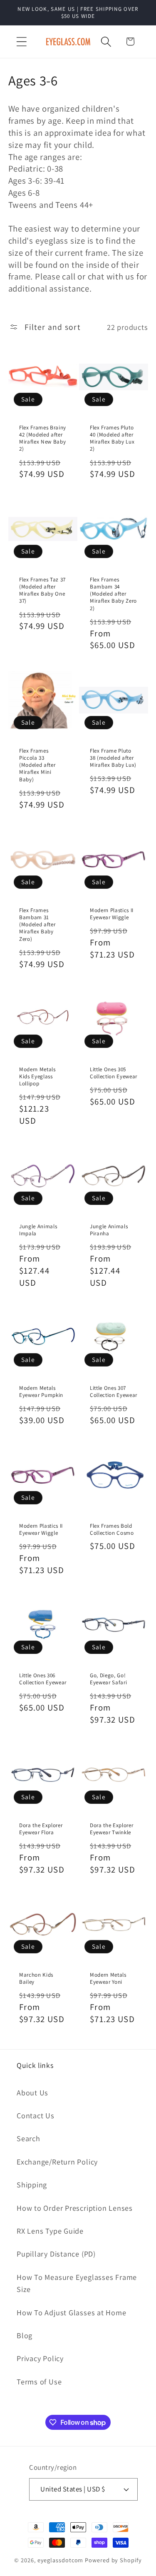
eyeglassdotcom (61, 2560)
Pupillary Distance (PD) (56, 2254)
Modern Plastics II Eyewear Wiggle (112, 914)
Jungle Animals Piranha (109, 1229)
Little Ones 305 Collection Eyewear (114, 1073)
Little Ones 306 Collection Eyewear (43, 1679)
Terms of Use (39, 2381)
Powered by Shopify (113, 2560)
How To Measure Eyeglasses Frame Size (77, 2283)
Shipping (32, 2184)
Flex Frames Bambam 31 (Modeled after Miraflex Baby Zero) (37, 925)
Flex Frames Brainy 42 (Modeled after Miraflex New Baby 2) (43, 438)
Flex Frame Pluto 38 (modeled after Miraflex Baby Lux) (113, 758)
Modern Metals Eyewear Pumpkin (41, 1391)
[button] (21, 41)
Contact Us (36, 2115)
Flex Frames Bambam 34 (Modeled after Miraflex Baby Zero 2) (113, 594)
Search (28, 2138)
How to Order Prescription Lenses (75, 2208)
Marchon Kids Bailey (36, 1978)
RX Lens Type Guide (50, 2231)
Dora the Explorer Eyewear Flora (41, 1829)
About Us (32, 2092)
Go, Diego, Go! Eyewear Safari (108, 1679)
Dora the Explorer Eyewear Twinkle (111, 1829)
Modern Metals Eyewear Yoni (108, 1978)
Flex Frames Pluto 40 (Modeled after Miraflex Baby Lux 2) (112, 438)
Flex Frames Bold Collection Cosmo (112, 1529)
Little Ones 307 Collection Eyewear (114, 1391)
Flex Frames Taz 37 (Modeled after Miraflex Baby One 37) (42, 590)
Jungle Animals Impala (38, 1229)
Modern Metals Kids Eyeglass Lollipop (37, 1076)
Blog (25, 2335)
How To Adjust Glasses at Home (72, 2312)
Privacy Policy (40, 2358)
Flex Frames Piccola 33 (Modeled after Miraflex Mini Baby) (37, 765)
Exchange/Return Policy (57, 2162)
